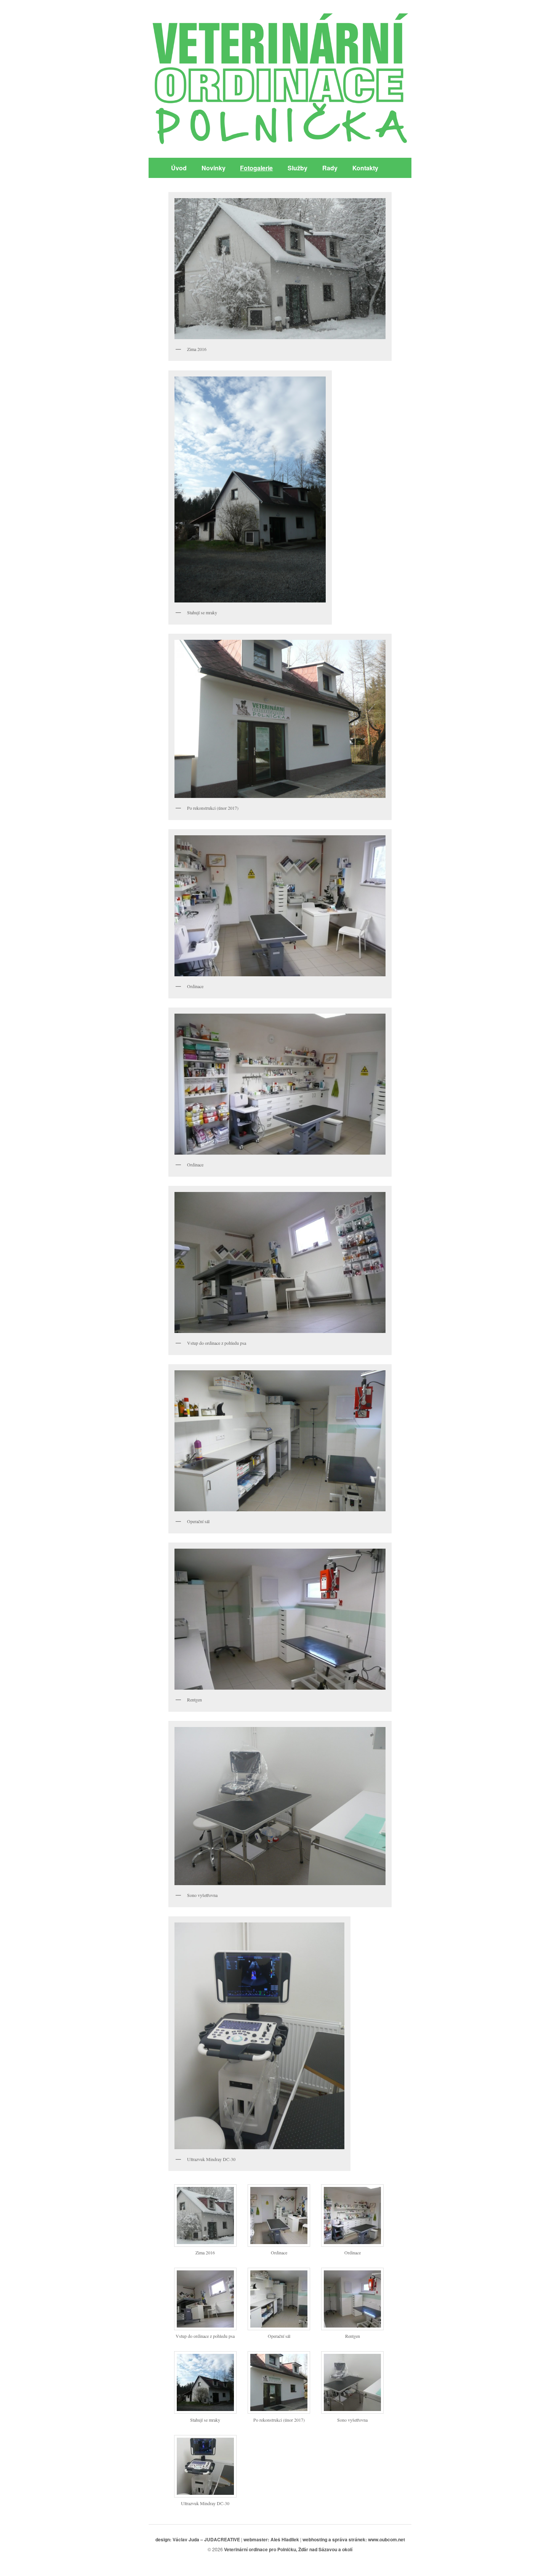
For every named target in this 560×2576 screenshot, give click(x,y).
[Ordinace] (279, 2244)
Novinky (214, 168)
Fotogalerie (256, 168)
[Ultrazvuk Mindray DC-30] (205, 2495)
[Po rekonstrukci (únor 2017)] (279, 2411)
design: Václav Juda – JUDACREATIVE (198, 2539)
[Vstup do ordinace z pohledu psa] (205, 2328)
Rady (330, 168)
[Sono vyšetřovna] (352, 2411)
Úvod (179, 168)
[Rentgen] (352, 2328)
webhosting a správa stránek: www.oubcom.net (354, 2539)
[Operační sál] (279, 2328)
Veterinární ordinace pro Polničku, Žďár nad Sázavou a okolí (288, 2549)
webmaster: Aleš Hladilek (271, 2539)
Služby (298, 168)
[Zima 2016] (205, 2244)
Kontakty (365, 168)
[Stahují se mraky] (205, 2411)
